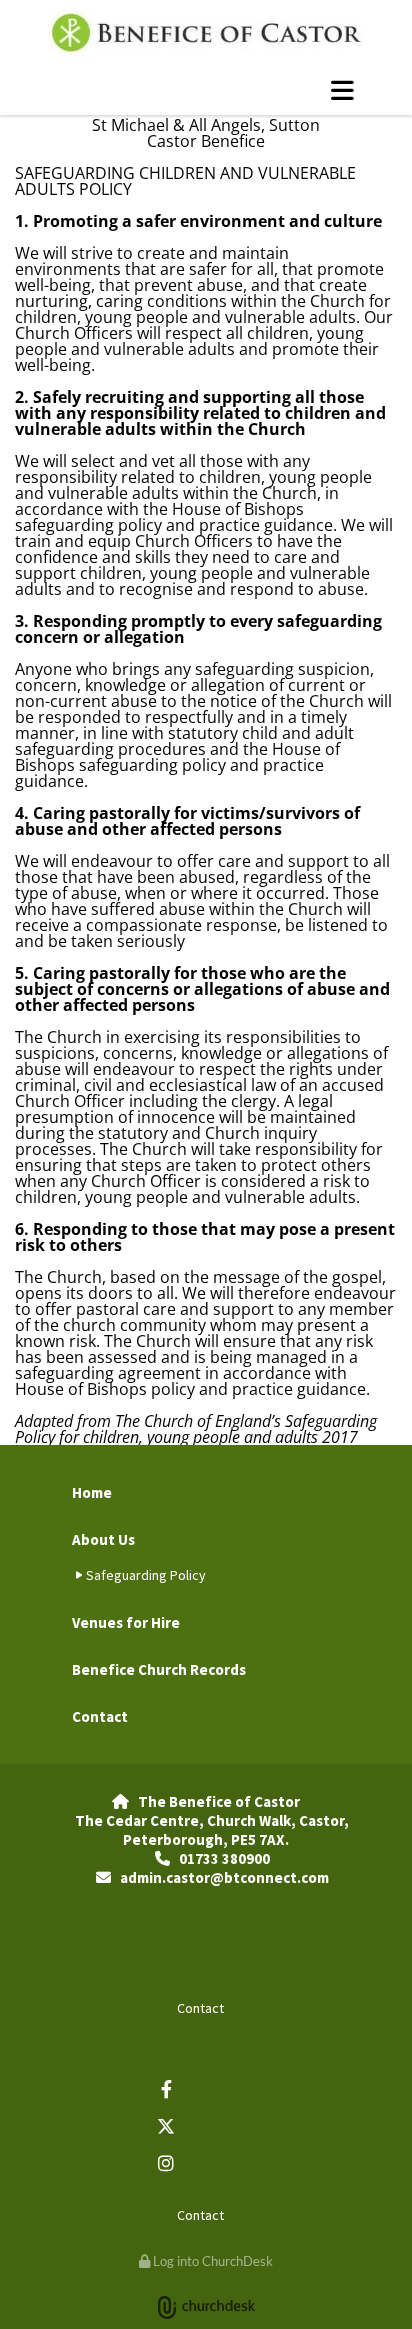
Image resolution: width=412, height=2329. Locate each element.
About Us (103, 1539)
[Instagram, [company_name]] (166, 2162)
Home (92, 1492)
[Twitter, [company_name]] (166, 2125)
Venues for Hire (126, 1622)
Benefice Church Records (159, 1669)
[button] (206, 90)
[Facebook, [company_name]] (166, 2088)
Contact (100, 1716)
